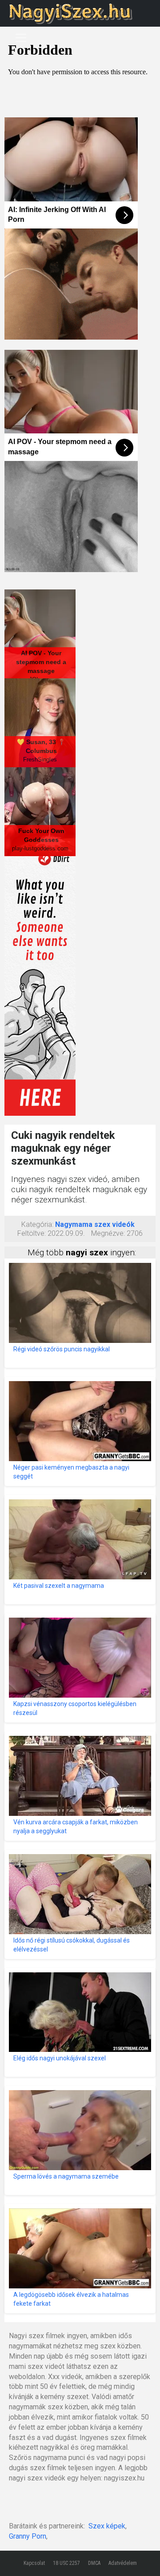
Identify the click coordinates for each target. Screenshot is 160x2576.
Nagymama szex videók (95, 1224)
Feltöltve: (32, 1233)
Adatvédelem (123, 2563)
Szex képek (107, 2526)
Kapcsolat (34, 2563)
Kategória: (37, 1224)
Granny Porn (28, 2536)
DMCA (94, 2563)
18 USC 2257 (66, 2563)
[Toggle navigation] (21, 38)
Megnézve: (108, 1233)
